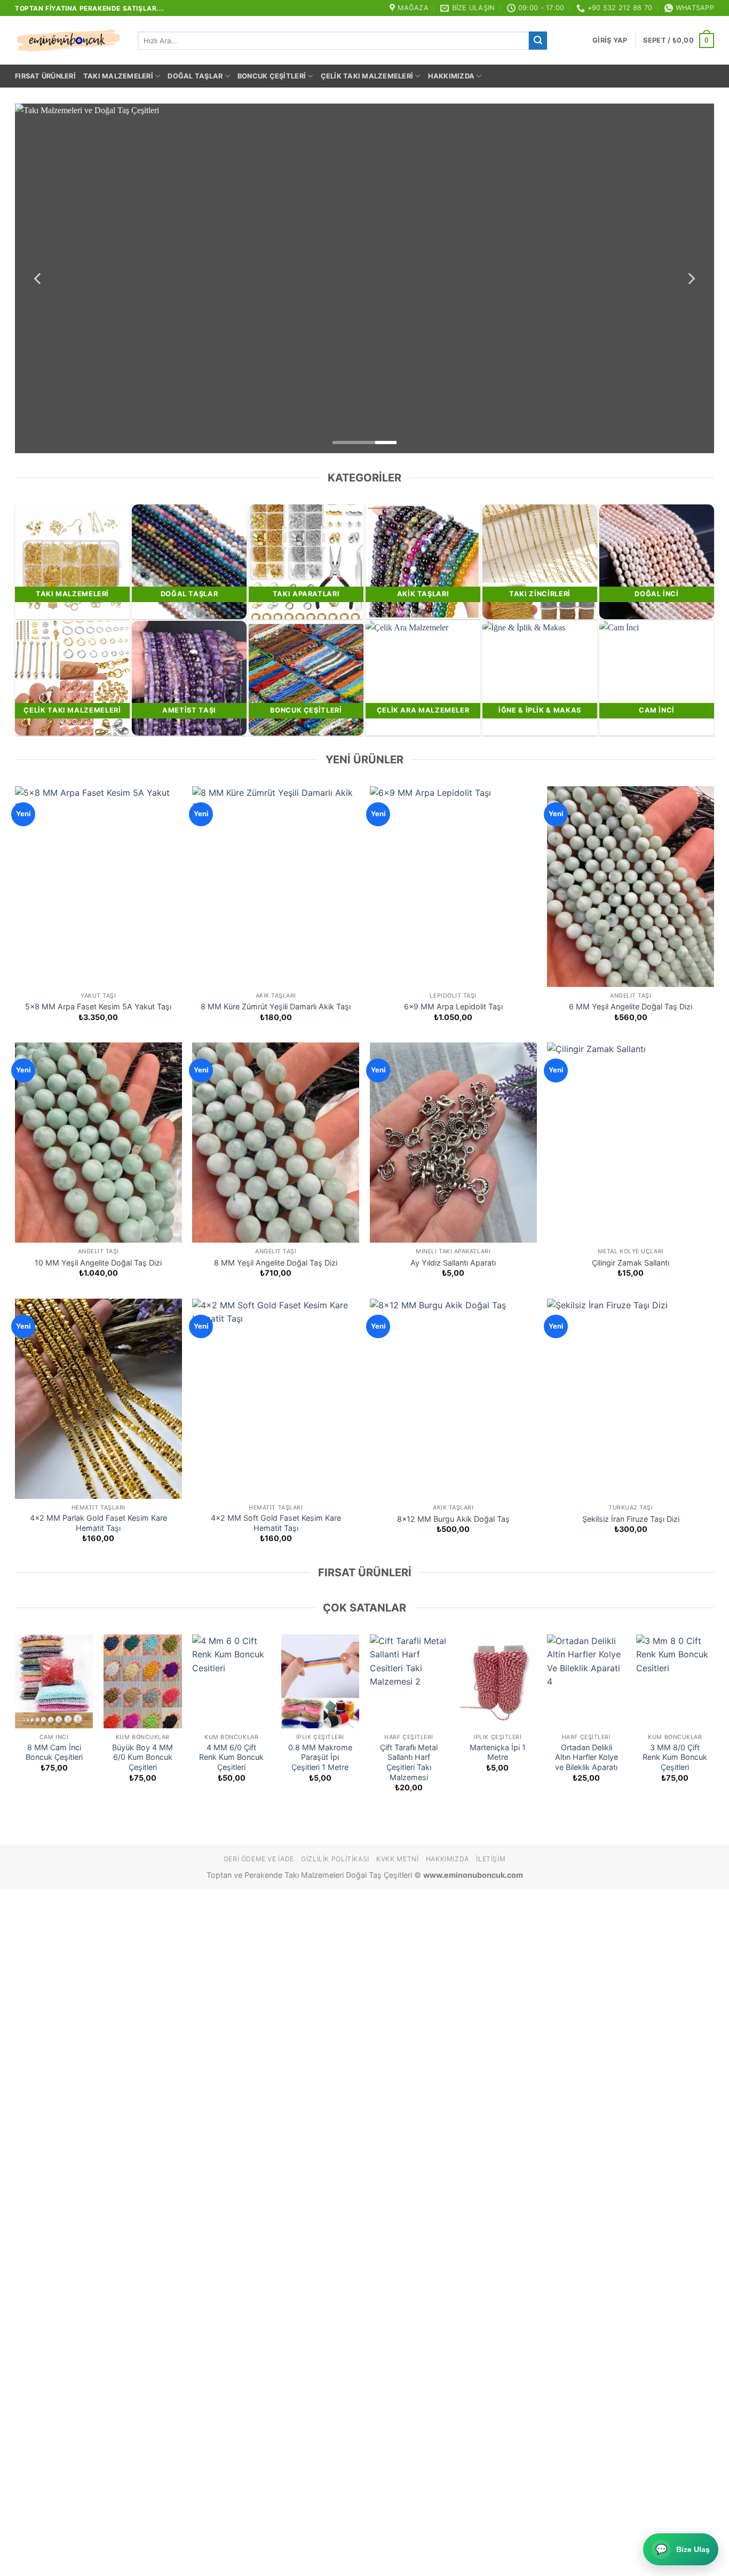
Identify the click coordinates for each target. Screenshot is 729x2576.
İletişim (491, 1859)
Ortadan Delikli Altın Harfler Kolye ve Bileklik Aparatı (587, 1757)
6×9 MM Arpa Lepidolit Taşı (453, 1006)
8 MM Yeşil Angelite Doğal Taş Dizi (276, 1263)
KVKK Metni (397, 1859)
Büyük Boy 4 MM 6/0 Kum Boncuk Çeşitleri (142, 1757)
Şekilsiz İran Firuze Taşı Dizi (631, 1519)
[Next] (691, 278)
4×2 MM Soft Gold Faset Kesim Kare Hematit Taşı (276, 1523)
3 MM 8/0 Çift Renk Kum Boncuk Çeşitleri (675, 1757)
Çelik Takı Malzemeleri (367, 76)
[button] (610, 41)
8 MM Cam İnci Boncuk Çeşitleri (54, 1752)
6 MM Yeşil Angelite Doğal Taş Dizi (631, 1006)
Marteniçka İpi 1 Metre (498, 1752)
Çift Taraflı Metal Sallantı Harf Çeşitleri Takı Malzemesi (409, 1762)
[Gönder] (538, 41)
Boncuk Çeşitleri (272, 76)
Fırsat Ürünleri (45, 76)
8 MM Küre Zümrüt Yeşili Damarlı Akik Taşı (276, 1006)
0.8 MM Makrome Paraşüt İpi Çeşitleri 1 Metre (320, 1757)
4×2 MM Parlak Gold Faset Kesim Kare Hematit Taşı (98, 1523)
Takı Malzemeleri (118, 76)
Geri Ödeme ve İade (259, 1859)
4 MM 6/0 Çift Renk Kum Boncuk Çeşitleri (231, 1757)
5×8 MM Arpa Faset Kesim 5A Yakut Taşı (98, 1006)
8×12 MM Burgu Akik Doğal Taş (453, 1519)
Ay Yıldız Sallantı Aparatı (453, 1263)
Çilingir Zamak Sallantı (631, 1263)
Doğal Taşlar (195, 76)
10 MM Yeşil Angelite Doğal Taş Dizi (98, 1263)
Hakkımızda (451, 76)
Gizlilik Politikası (335, 1859)
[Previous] (38, 278)
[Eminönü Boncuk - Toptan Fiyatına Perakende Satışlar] (68, 41)
